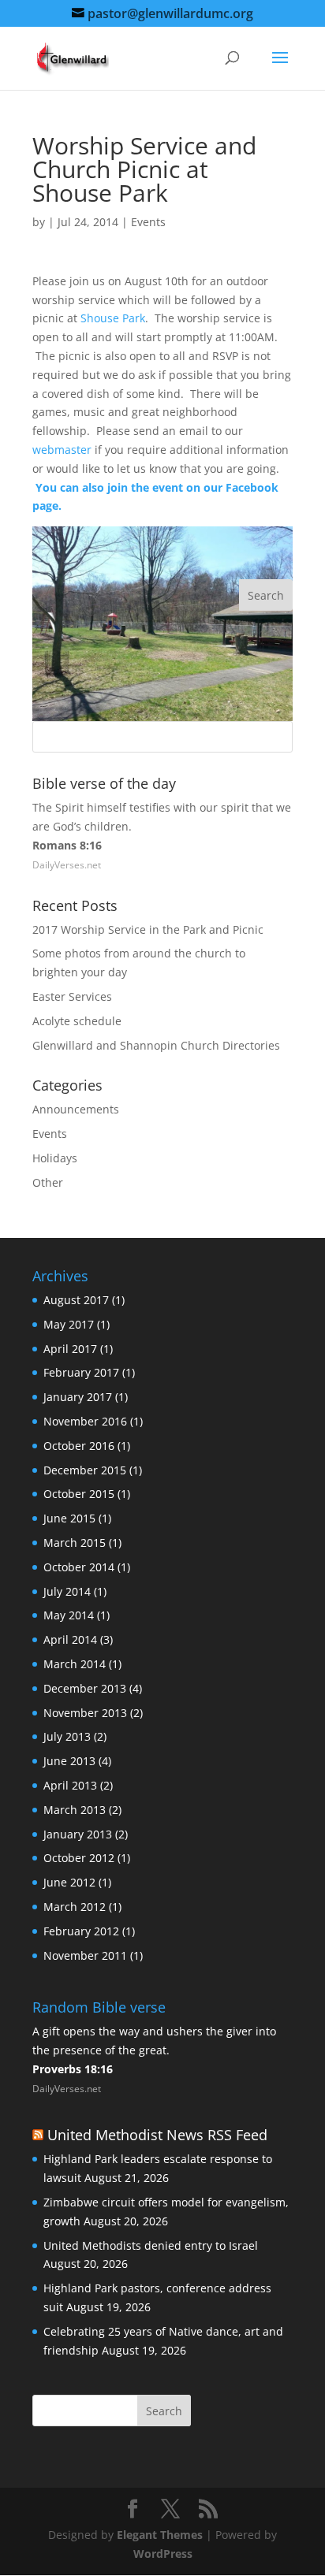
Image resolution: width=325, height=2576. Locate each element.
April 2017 (70, 1349)
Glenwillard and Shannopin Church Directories (156, 1045)
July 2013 (67, 1736)
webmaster (62, 450)
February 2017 (81, 1372)
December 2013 (85, 1688)
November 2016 (85, 1421)
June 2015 (69, 1518)
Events (148, 222)
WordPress (163, 2554)
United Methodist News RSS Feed (157, 2135)
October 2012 (79, 1858)
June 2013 (69, 1761)
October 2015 (79, 1494)
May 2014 (69, 1615)
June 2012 (69, 1882)
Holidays (55, 1158)
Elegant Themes (160, 2535)
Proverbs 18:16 (73, 2069)
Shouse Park (113, 318)
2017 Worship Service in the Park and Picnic (148, 929)
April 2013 (70, 1785)
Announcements (76, 1109)
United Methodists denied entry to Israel (151, 2245)
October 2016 (79, 1446)
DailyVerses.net (67, 865)
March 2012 (75, 1907)
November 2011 (85, 1955)
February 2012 (81, 1931)
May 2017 (69, 1324)
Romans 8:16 (67, 845)
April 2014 (70, 1639)
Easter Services (72, 996)
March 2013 (75, 1810)
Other (48, 1182)
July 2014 (67, 1591)
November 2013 (85, 1713)
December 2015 (85, 1470)
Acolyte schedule (77, 1021)
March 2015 (75, 1543)
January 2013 (78, 1834)
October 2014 (79, 1567)
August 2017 (76, 1300)
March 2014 (75, 1664)
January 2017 (78, 1397)
